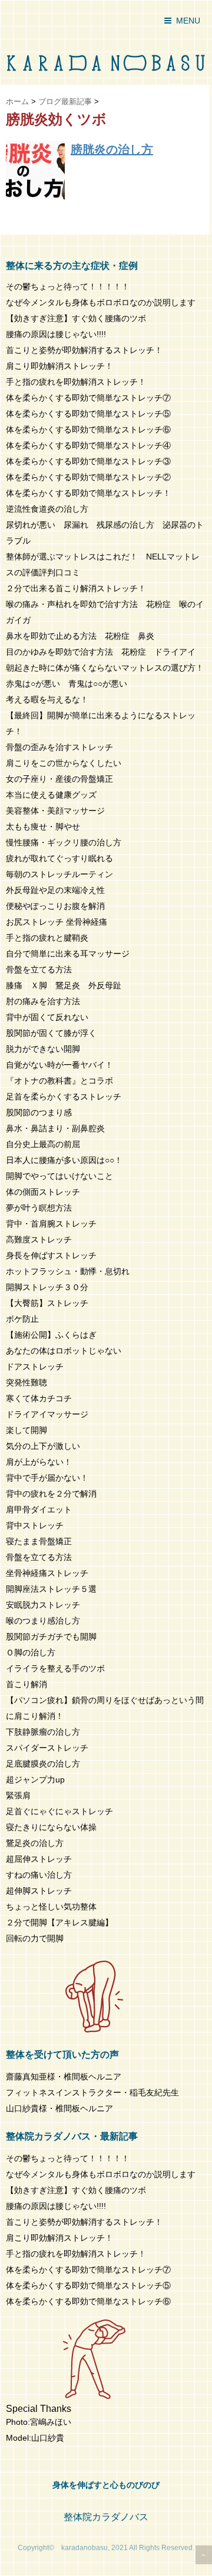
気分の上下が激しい (43, 1446)
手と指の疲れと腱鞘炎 (51, 938)
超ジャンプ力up (35, 1779)
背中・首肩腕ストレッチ (51, 1224)
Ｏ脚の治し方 (31, 1652)
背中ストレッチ (35, 1525)
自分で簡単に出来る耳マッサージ (68, 954)
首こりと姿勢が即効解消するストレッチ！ (84, 350)
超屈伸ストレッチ (39, 1859)
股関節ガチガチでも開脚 (51, 1637)
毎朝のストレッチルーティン (59, 874)
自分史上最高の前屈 (43, 1144)
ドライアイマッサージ (47, 1414)
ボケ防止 (22, 1319)
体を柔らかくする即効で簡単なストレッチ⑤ (88, 414)
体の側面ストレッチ (43, 1192)
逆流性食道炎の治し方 (47, 509)
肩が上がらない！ (39, 1462)
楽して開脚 (26, 1430)
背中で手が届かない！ (47, 1478)
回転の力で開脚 (35, 1938)
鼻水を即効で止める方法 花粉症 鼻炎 (80, 636)
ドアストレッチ (35, 1367)
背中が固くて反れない (47, 1017)
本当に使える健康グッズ (51, 795)
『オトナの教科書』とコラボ (59, 1081)
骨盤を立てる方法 (39, 969)
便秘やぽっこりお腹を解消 (55, 906)
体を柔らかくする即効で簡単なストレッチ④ (88, 445)
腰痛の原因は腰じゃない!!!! (56, 334)
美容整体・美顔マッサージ (55, 811)
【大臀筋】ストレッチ (47, 1303)
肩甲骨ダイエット (39, 1509)
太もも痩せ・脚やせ (43, 827)
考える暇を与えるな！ (47, 699)
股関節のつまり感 (39, 1112)
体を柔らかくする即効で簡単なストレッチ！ (88, 493)
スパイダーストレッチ (47, 1748)
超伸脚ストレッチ (39, 1891)
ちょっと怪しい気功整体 (51, 1907)
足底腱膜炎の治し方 (43, 1764)
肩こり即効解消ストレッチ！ (59, 366)
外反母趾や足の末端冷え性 (55, 890)
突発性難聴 (26, 1382)
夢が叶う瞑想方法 (39, 1208)
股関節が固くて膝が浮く (51, 1033)
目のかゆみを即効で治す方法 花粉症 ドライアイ (101, 652)
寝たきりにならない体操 (51, 1827)
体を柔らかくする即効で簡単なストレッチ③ (88, 461)
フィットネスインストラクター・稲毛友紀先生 (92, 2092)
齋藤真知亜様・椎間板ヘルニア (64, 2077)
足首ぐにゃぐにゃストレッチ (59, 1811)
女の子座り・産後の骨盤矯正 (59, 779)
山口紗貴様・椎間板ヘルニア (59, 2108)
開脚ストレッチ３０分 (47, 1287)
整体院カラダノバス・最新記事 (72, 2136)
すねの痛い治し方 (39, 1875)
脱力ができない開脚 (43, 1049)
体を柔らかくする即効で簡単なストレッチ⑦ (88, 398)
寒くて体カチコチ (39, 1398)
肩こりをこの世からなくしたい (64, 763)
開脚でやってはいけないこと (59, 1176)
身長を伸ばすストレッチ (51, 1255)
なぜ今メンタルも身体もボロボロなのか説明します (101, 302)
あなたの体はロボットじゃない (64, 1351)
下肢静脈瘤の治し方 (43, 1732)
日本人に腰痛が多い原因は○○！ (64, 1160)
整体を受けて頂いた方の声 (62, 2055)
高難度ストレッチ (39, 1239)
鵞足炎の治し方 (35, 1843)
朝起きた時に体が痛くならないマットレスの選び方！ (105, 668)
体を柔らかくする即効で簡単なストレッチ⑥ (88, 429)
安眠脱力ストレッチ (43, 1605)
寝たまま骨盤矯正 (39, 1541)
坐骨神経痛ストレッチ (47, 1573)
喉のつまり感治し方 (43, 1621)
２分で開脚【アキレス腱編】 (59, 1922)
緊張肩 (18, 1795)
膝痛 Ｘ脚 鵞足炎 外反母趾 (64, 985)
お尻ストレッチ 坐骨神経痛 (57, 922)
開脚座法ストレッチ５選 (51, 1589)
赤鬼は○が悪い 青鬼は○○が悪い (67, 684)
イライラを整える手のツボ (55, 1668)
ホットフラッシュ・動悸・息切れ (68, 1271)
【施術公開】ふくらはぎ (51, 1335)
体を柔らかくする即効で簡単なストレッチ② (88, 477)
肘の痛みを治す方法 (43, 1001)
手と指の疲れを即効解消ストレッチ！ (76, 382)
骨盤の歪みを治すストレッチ (59, 747)
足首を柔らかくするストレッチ (64, 1097)
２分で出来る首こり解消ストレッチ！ (76, 588)
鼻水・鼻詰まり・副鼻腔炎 (55, 1128)
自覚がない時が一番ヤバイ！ (59, 1065)
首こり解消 (26, 1684)
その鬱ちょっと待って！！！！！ (68, 286)
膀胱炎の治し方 (112, 149)
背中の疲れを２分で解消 (51, 1494)
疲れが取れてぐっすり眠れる (59, 858)
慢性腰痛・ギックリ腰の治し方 (64, 842)
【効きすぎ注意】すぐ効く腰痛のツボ (76, 318)
